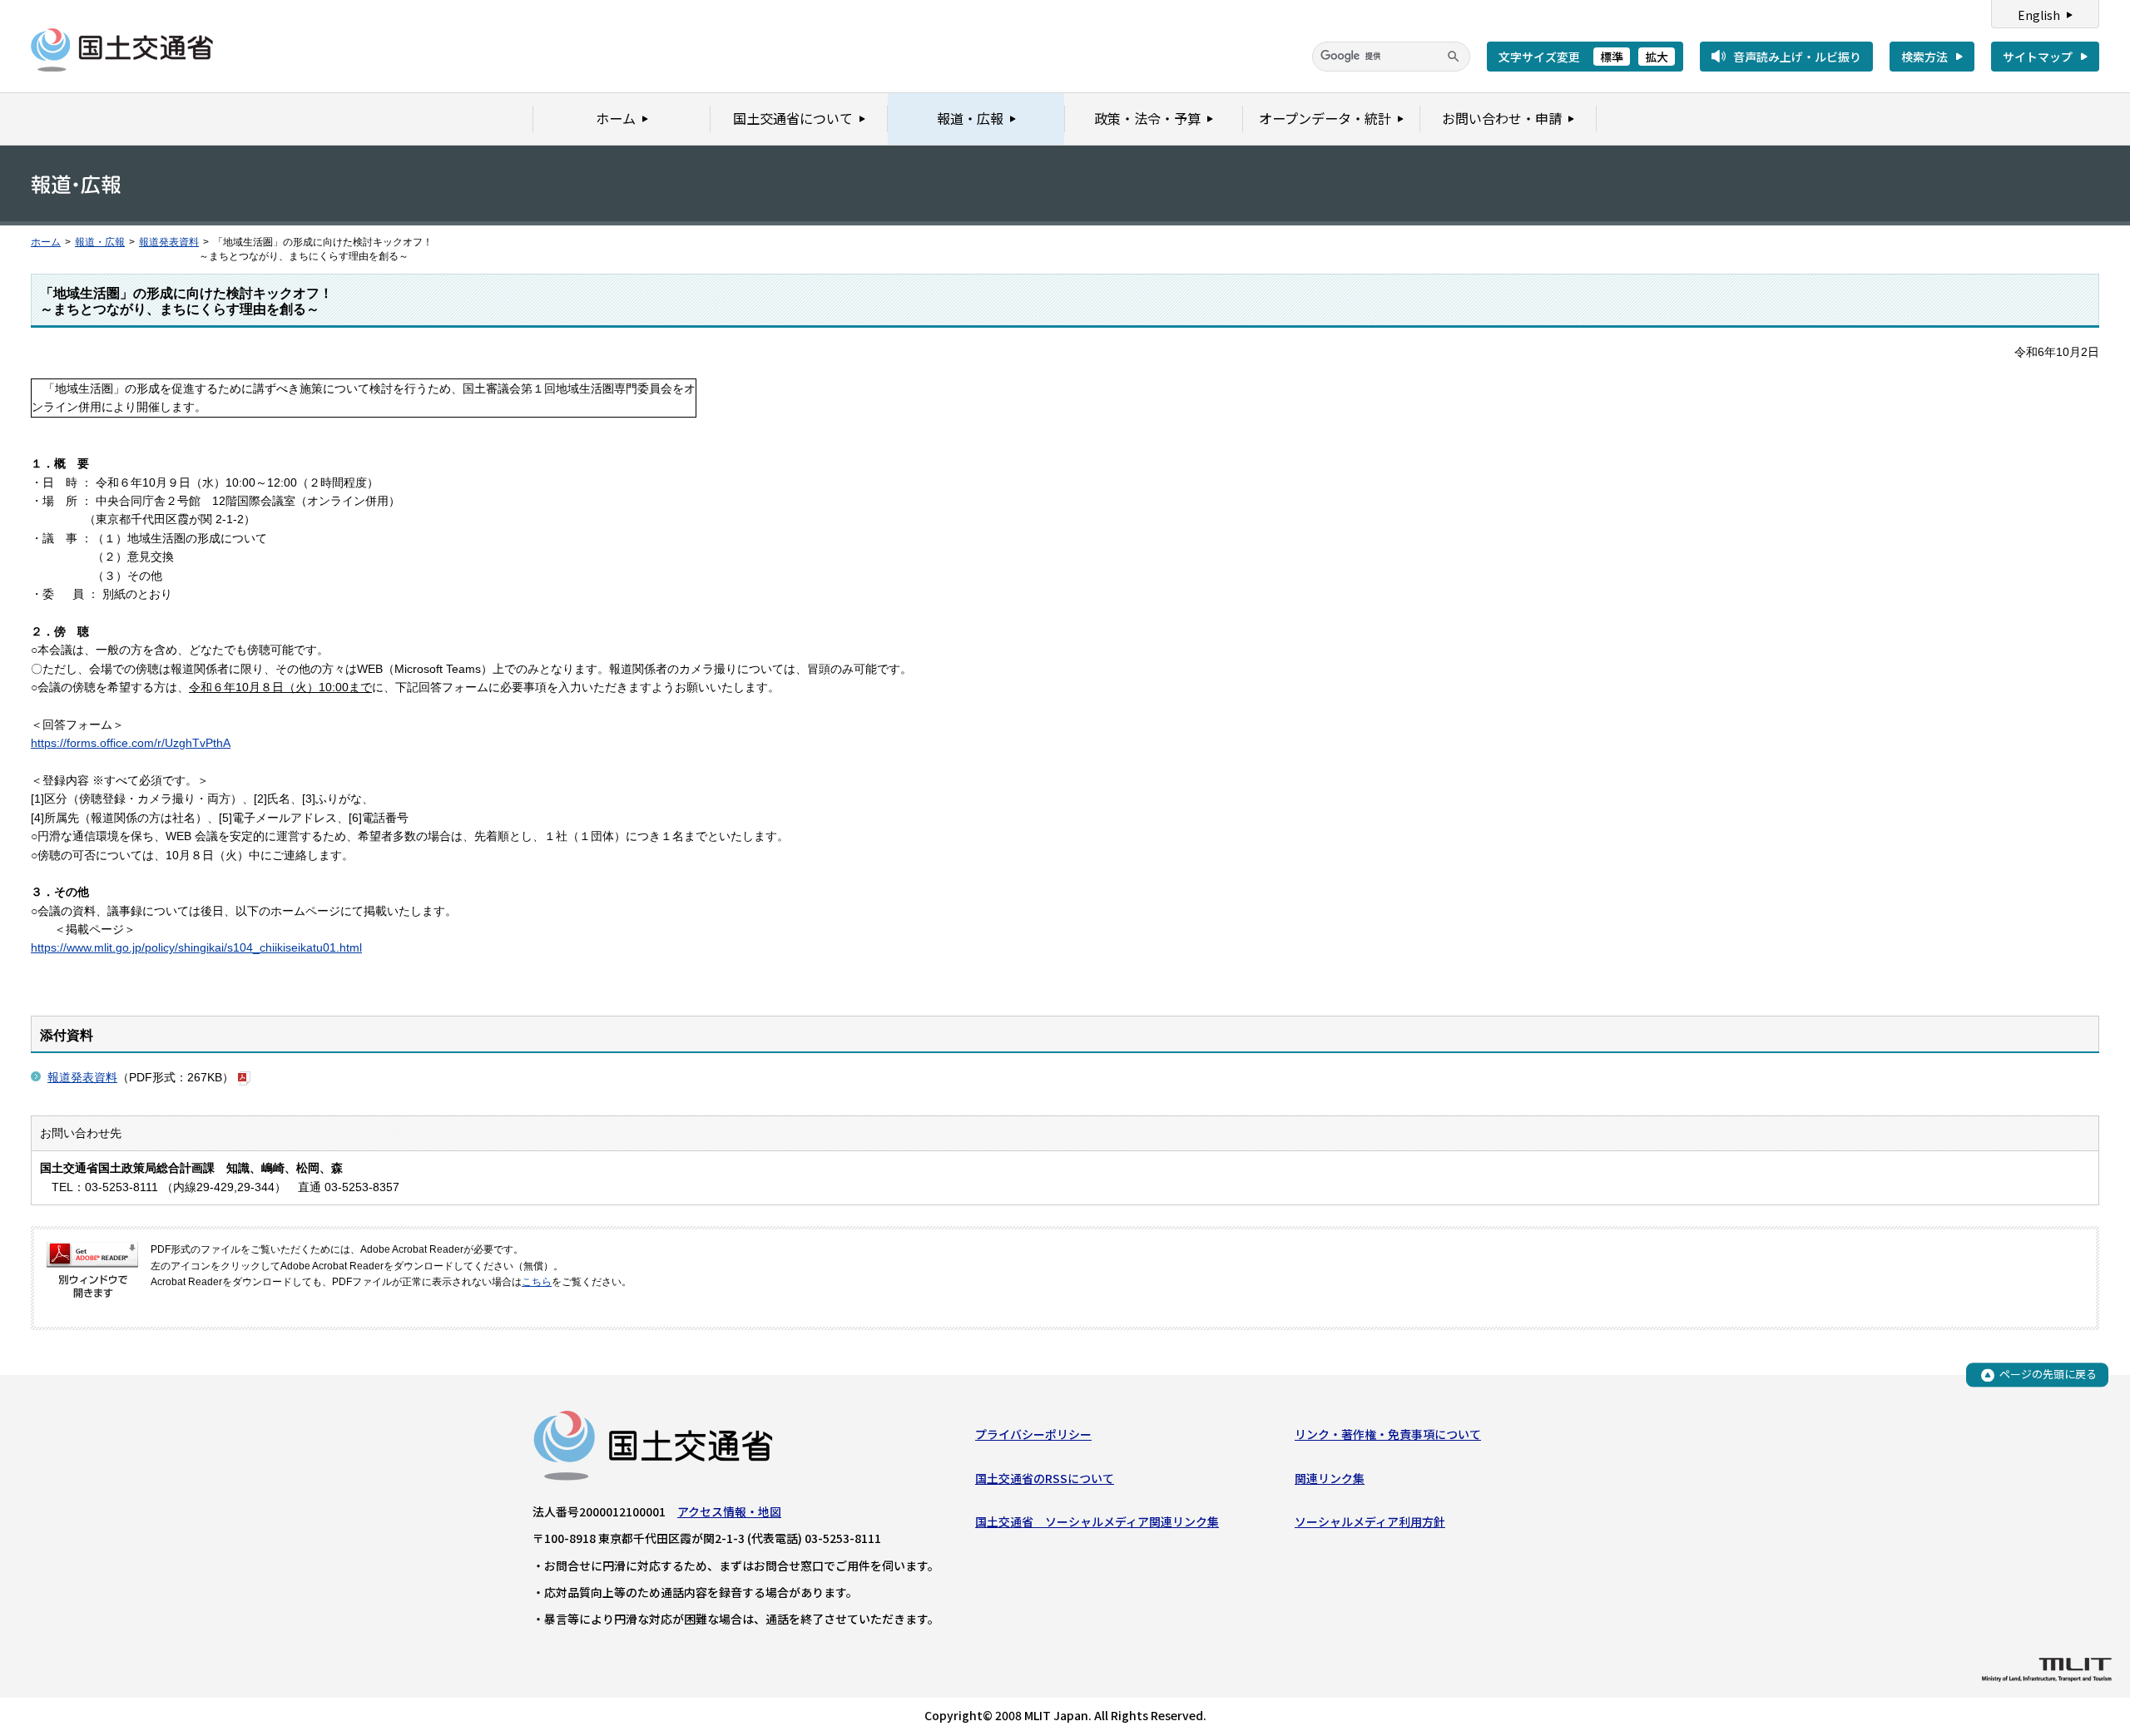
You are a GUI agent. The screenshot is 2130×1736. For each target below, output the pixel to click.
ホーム (46, 242)
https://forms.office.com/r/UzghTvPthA (131, 743)
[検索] (1454, 57)
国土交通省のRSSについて (1045, 1478)
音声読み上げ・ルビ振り (1797, 57)
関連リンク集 (1330, 1478)
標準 (1612, 57)
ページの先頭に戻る (2048, 1375)
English (2039, 15)
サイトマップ (2038, 57)
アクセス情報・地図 (729, 1511)
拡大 (1657, 57)
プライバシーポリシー (1033, 1434)
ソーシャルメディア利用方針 (1370, 1521)
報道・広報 (100, 242)
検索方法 (1924, 57)
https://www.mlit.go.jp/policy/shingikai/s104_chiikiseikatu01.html (196, 947)
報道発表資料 (169, 242)
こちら (537, 1282)
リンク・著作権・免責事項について (1388, 1434)
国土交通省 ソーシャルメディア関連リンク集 (1097, 1521)
